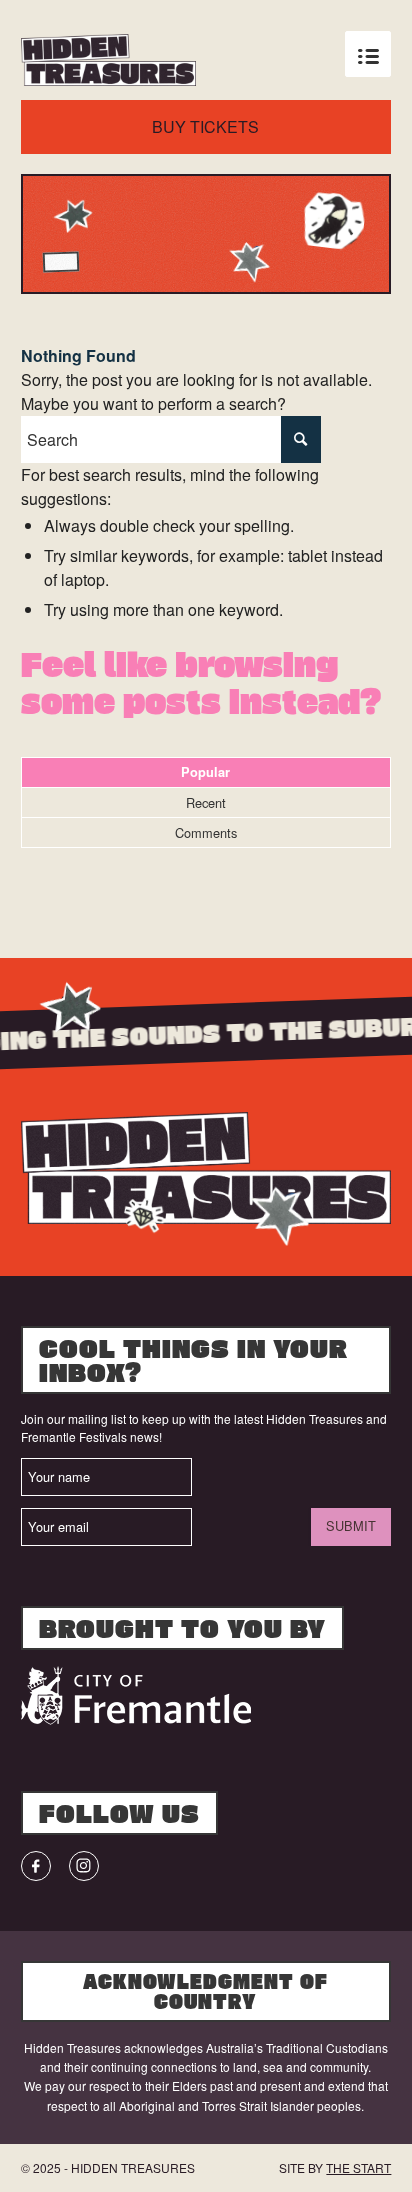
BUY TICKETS (205, 126)
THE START (358, 2167)
